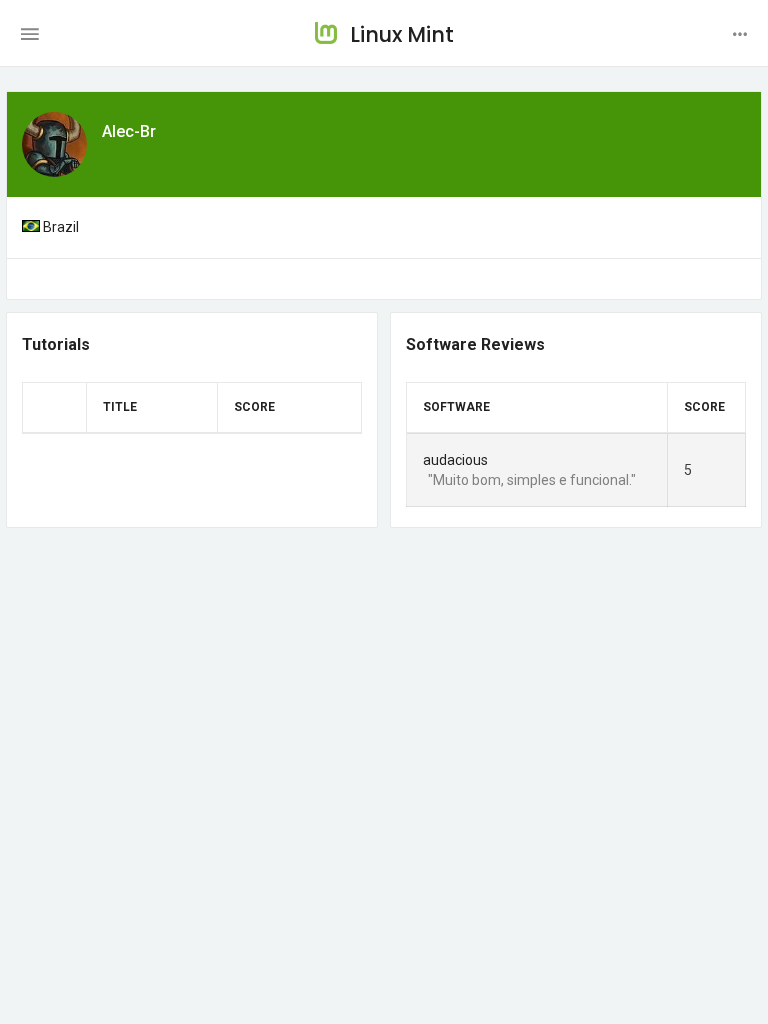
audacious (455, 460)
